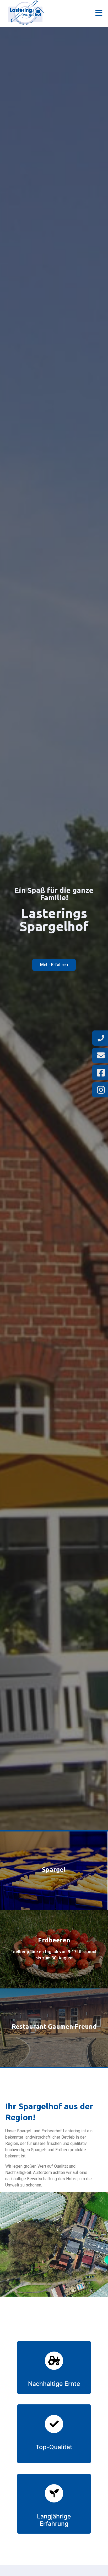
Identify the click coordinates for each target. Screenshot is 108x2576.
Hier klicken (54, 1871)
